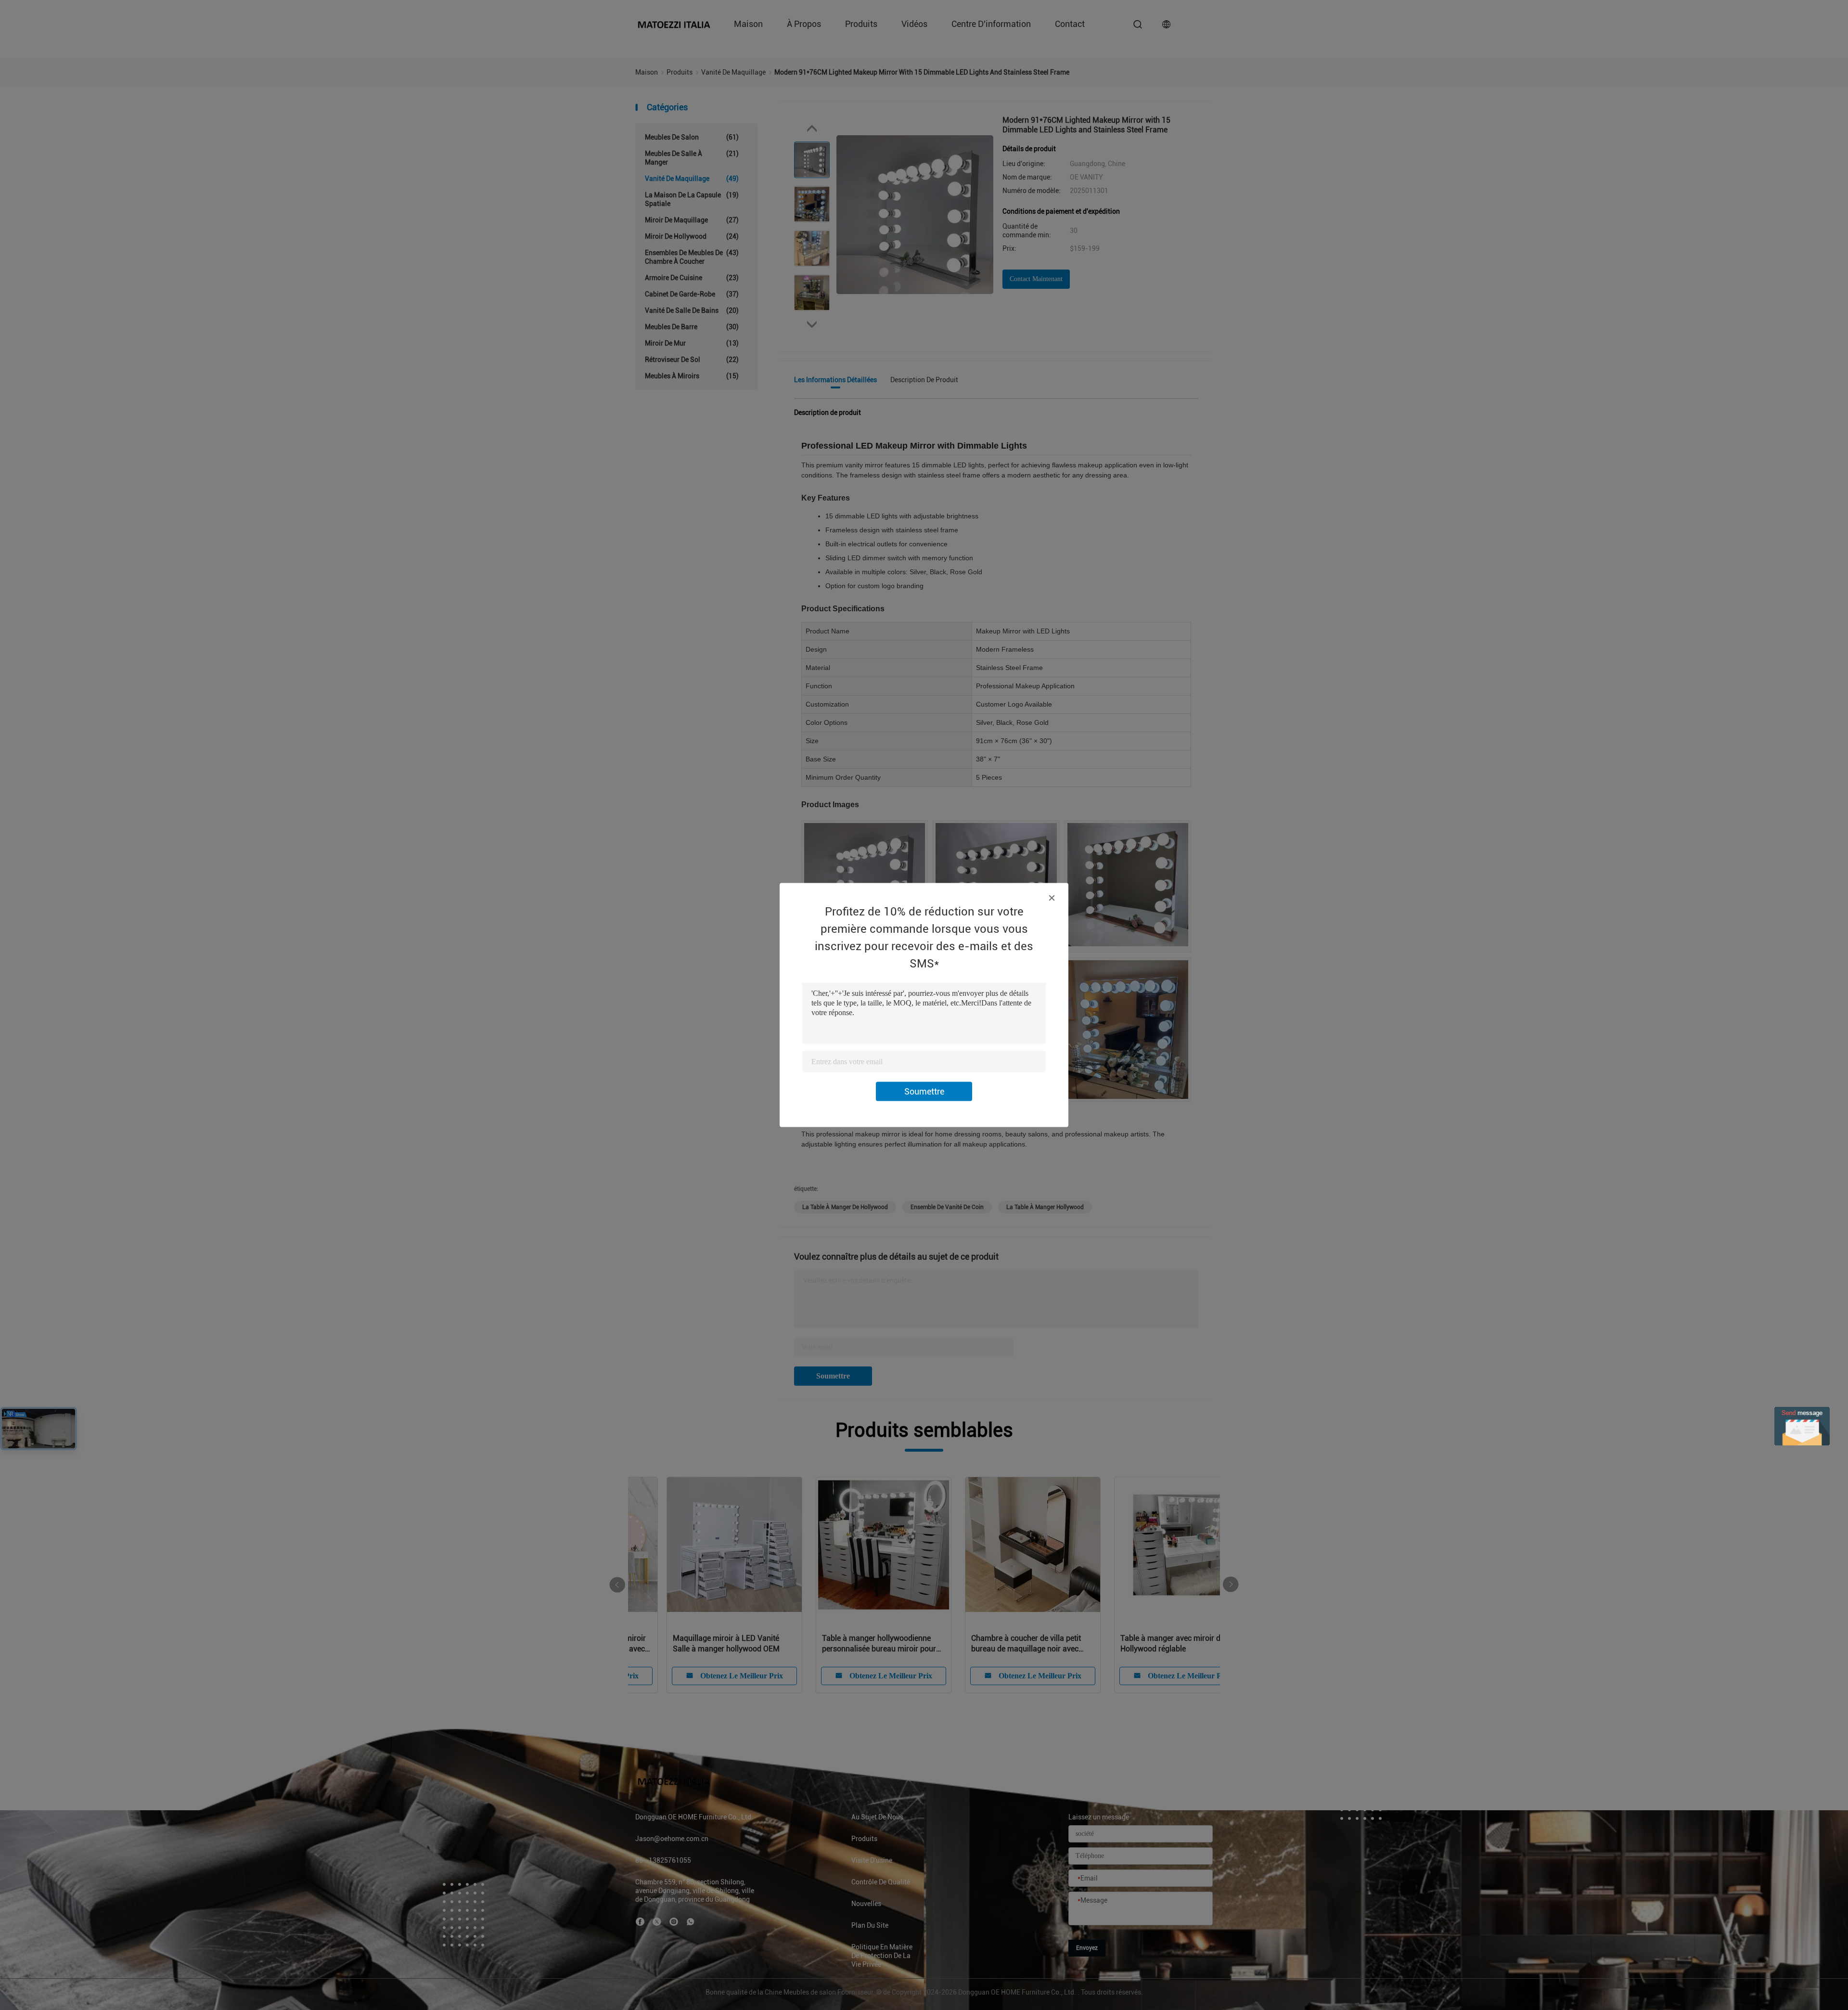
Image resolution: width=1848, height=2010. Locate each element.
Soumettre (924, 1091)
